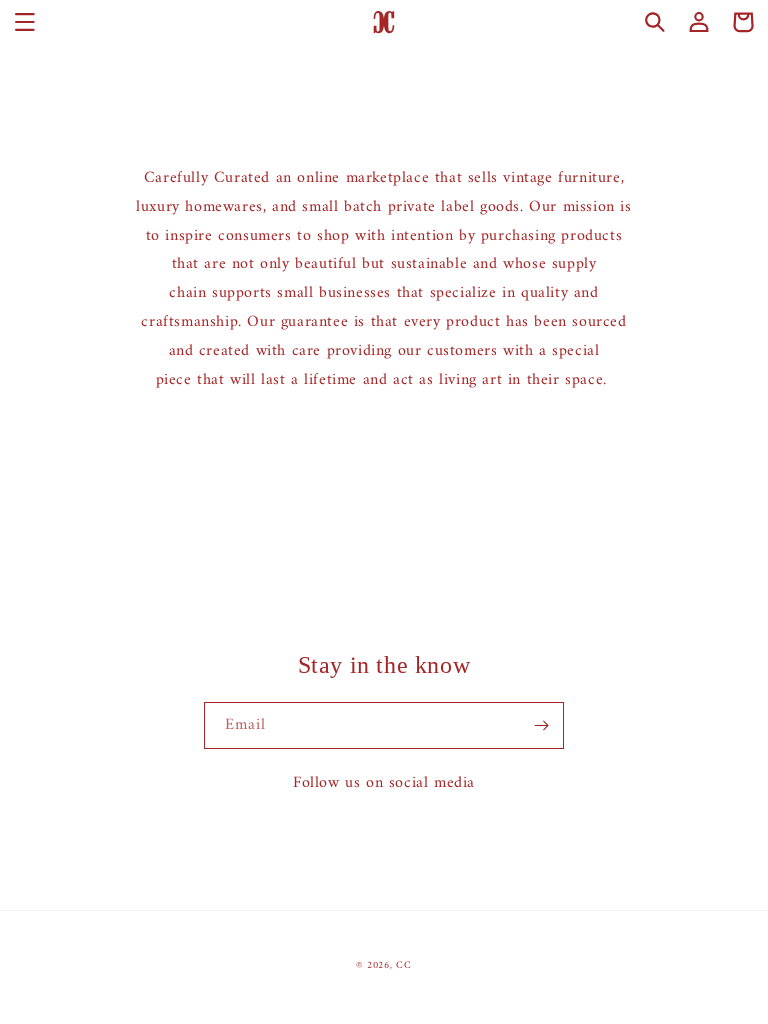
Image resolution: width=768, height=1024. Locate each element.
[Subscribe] (541, 725)
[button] (25, 22)
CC (403, 965)
